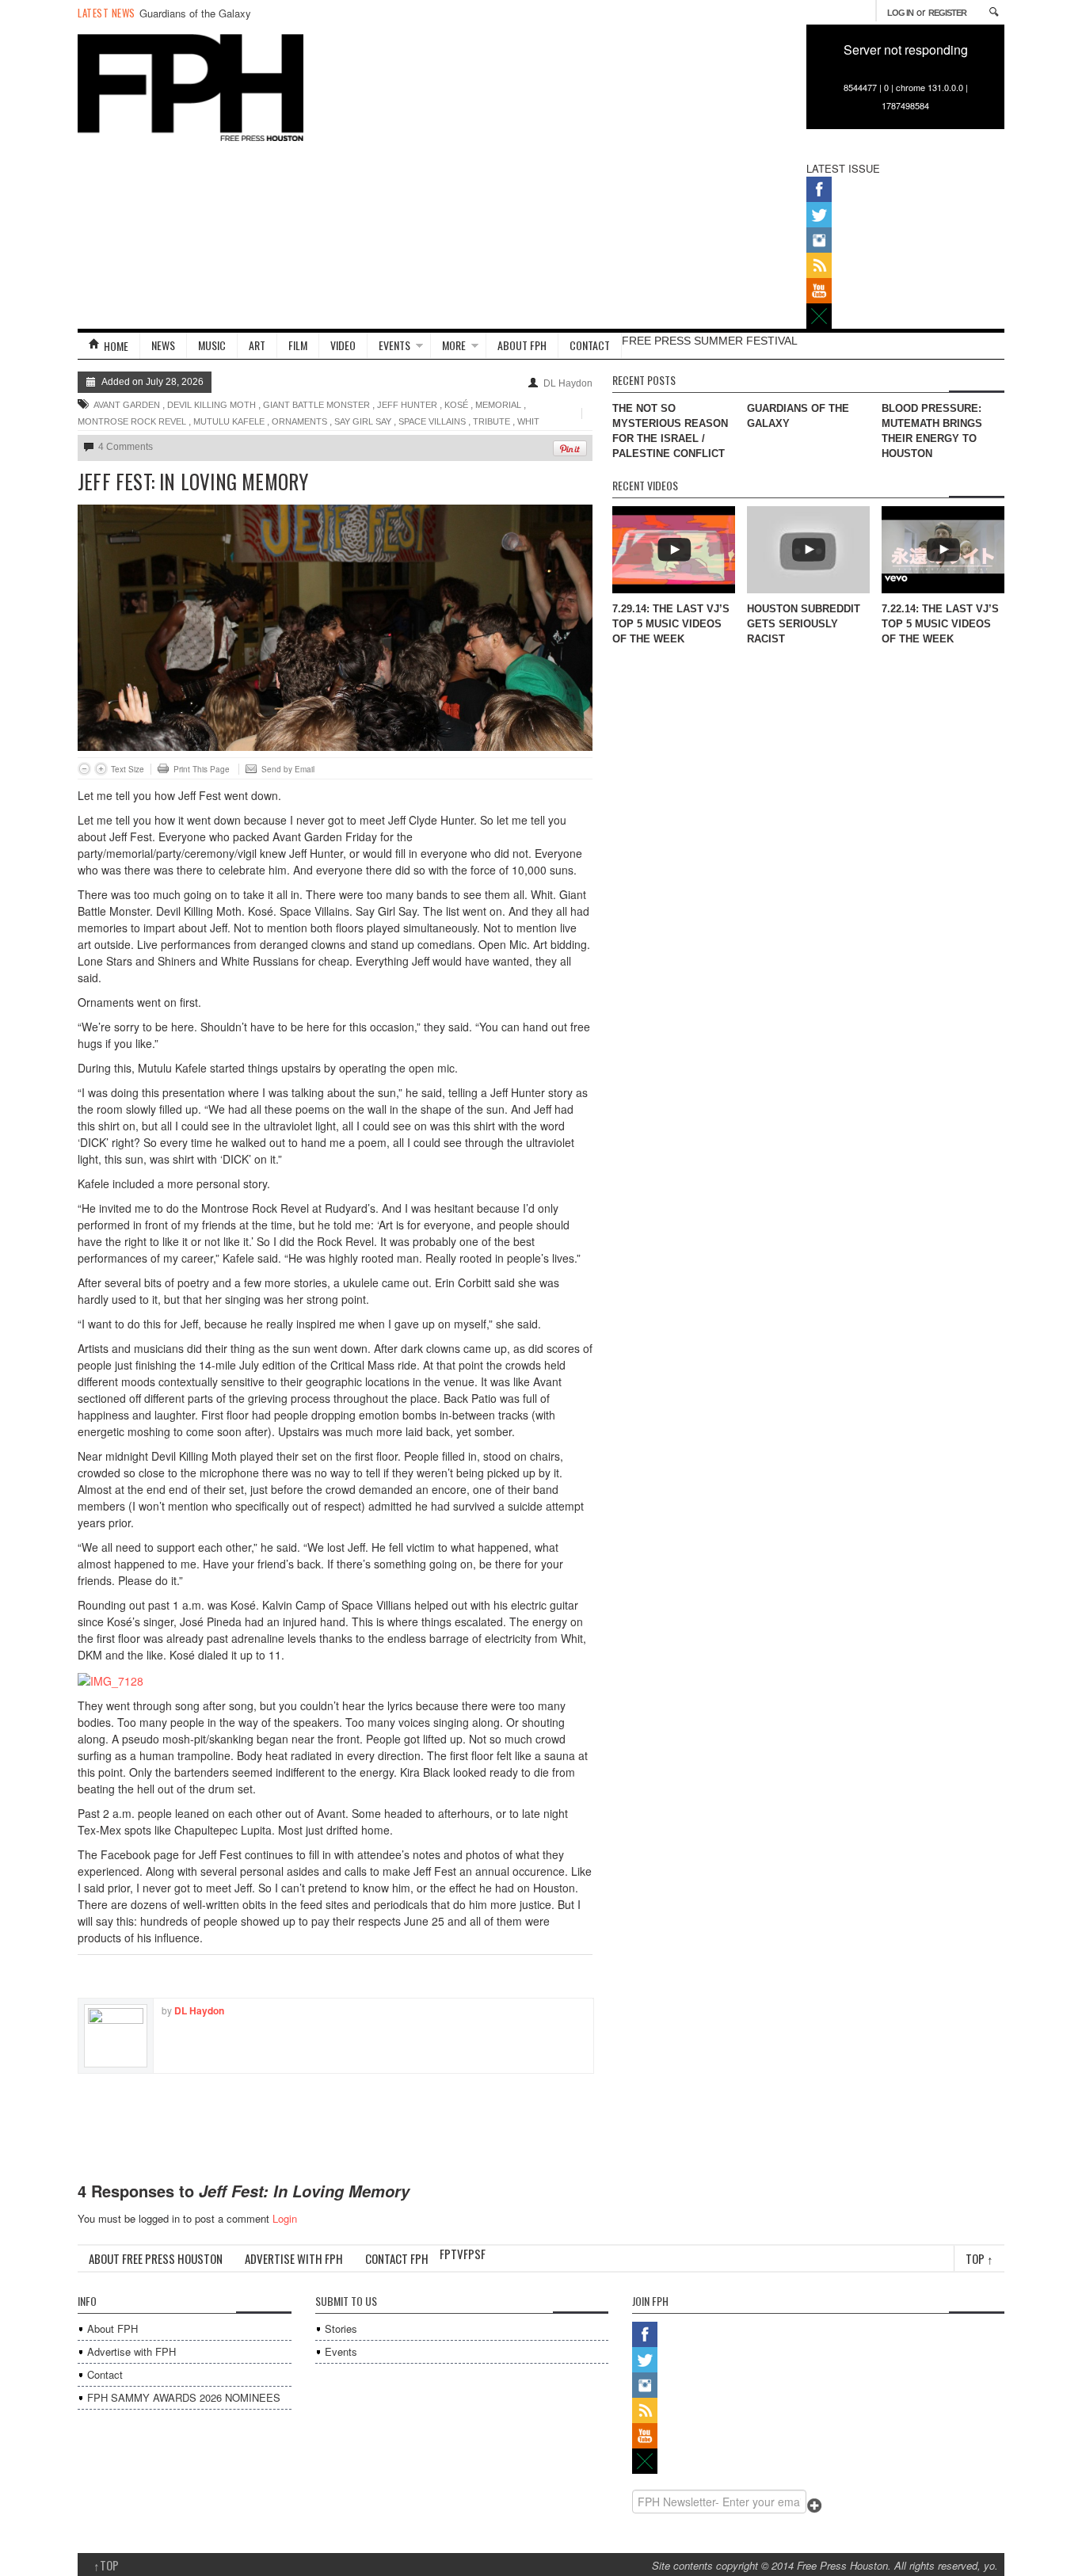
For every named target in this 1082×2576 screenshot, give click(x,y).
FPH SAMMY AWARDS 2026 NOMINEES (184, 2397)
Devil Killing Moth (211, 405)
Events (341, 2351)
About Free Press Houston (156, 2258)
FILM (298, 345)
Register (947, 13)
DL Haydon (568, 383)
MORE (454, 345)
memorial (498, 405)
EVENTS (394, 345)
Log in (900, 13)
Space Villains (432, 421)
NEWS (163, 345)
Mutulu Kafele (229, 421)
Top (979, 2258)
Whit (528, 421)
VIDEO (343, 345)
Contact (105, 2374)
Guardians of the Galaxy (195, 13)
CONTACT (590, 345)
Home (116, 346)
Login (285, 2218)
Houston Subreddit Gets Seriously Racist (804, 624)
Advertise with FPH (294, 2258)
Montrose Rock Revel (132, 421)
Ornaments (299, 421)
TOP (106, 2565)
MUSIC (212, 345)
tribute (491, 421)
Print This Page (202, 769)
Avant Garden (127, 405)
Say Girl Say (363, 421)
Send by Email (288, 769)
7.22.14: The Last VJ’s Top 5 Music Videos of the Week (940, 624)
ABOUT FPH (522, 345)
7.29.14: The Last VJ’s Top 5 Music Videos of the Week (671, 624)
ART (257, 345)
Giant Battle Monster (316, 405)
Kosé (456, 405)
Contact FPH (397, 2258)
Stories (341, 2328)
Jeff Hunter (407, 405)
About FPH (112, 2328)
